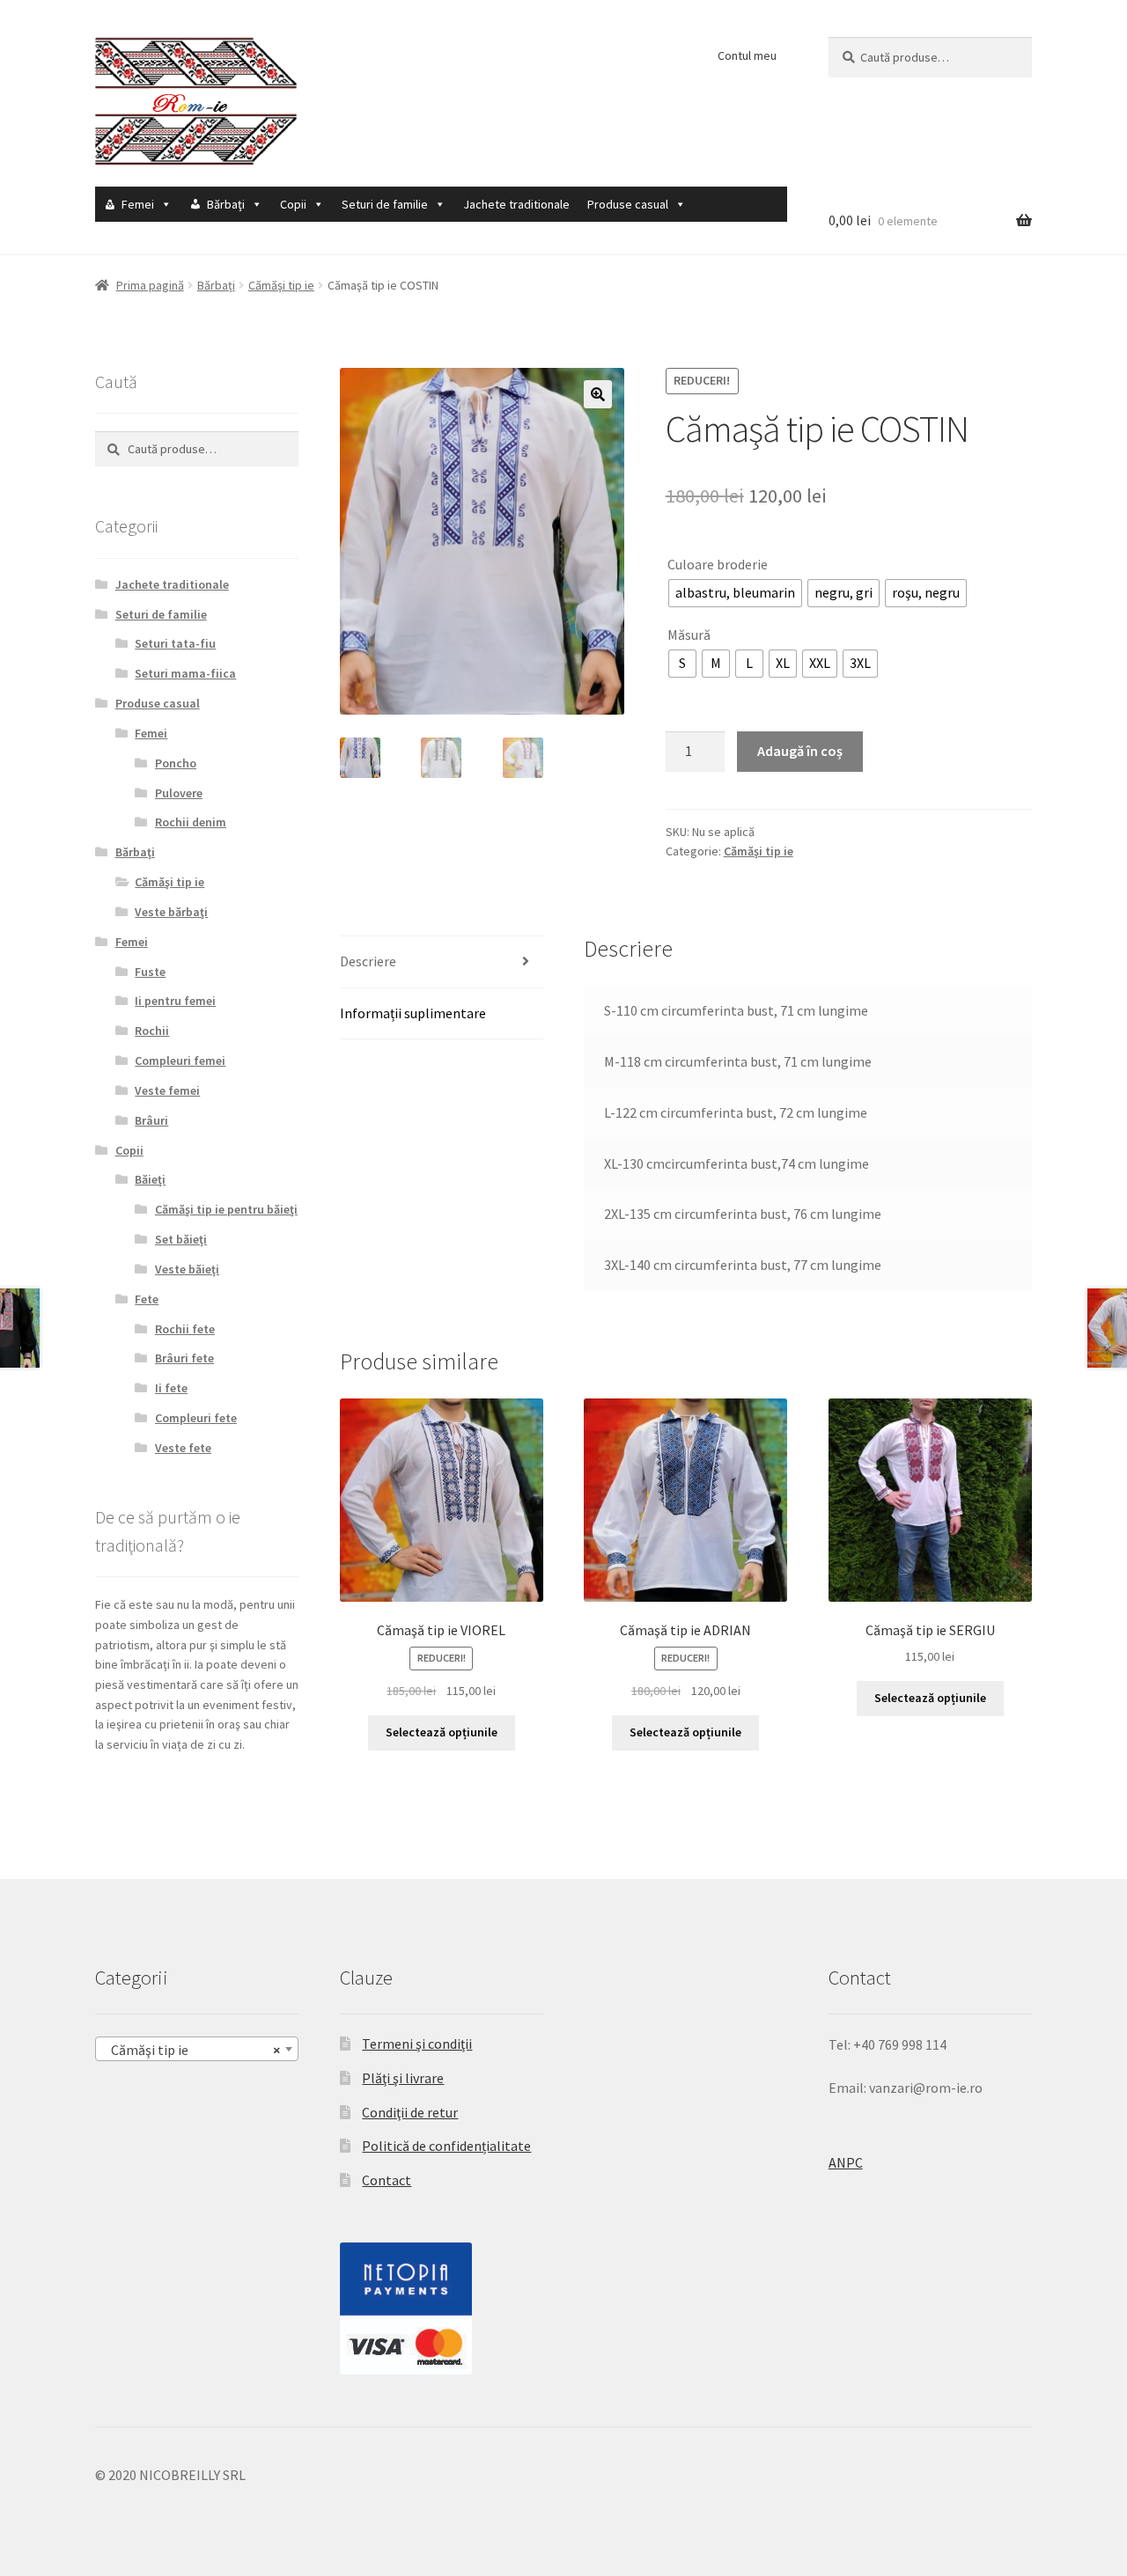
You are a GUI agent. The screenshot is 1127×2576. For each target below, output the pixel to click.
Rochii (152, 1031)
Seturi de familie (385, 204)
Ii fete (171, 1388)
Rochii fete (185, 1329)
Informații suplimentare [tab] (413, 1013)
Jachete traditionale (516, 204)
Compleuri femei (180, 1060)
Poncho (176, 763)
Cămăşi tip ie (281, 285)
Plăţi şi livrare (403, 2078)
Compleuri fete (196, 1418)
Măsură (689, 635)
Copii (293, 204)
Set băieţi (181, 1239)
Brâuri (151, 1120)
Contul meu (747, 55)
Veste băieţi (187, 1269)
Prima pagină (150, 285)
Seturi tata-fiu (175, 643)
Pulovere (179, 793)
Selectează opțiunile (442, 1732)
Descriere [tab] (368, 961)
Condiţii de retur (410, 2112)
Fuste (150, 972)
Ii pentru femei (175, 1001)
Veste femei (167, 1090)
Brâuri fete (184, 1358)
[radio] (735, 593)
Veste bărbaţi (171, 912)
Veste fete (183, 1448)
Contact (387, 2180)
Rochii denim (191, 822)
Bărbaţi (226, 204)
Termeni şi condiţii (417, 2044)
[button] (598, 394)
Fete (147, 1299)
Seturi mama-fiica (185, 673)
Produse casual (628, 204)
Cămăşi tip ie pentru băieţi (226, 1209)
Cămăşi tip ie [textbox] (192, 2050)
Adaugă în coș (800, 751)
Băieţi (150, 1179)
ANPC (846, 2162)
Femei (138, 204)
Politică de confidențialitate (446, 2146)
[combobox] (197, 2049)
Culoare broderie (718, 564)
